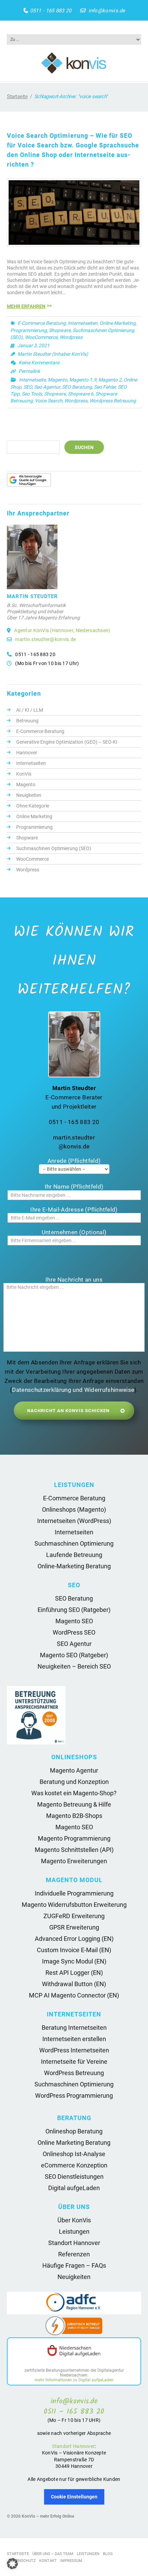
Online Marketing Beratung (74, 2143)
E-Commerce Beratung (42, 323)
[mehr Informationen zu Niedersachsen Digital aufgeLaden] (74, 2351)
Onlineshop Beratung (74, 2131)
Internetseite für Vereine (74, 2062)
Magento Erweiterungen (74, 1861)
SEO (28, 387)
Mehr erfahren (26, 306)
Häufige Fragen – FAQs (74, 2265)
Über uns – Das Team (53, 2554)
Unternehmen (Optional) (74, 1232)
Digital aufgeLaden (74, 2188)
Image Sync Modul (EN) (74, 1961)
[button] (12, 2564)
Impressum (71, 2561)
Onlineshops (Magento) (74, 1509)
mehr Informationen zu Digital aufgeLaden (74, 2380)
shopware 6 (81, 394)
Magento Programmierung (74, 1838)
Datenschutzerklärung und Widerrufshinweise (73, 1390)
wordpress (76, 401)
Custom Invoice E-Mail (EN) (74, 1950)
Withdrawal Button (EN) (74, 1984)
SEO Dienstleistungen (74, 2177)
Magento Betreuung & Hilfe (74, 1804)
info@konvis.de (107, 11)
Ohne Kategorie (33, 806)
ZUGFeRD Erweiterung (74, 1916)
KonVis (24, 774)
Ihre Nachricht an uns (74, 1280)
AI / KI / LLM (30, 710)
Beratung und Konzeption (74, 1782)
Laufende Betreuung (74, 1555)
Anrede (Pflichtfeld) (74, 1161)
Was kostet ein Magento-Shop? (74, 1793)
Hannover (27, 753)
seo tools (32, 394)
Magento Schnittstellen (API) (74, 1850)
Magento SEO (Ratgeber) (74, 1655)
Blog (108, 2554)
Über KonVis (74, 2220)
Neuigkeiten (29, 795)
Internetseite (32, 380)
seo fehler (105, 387)
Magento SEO (74, 1621)
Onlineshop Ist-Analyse (74, 2154)
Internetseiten (83, 323)
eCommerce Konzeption (74, 2165)
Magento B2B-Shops (74, 1816)
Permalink (29, 371)
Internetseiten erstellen (74, 2039)
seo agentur (47, 387)
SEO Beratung (77, 387)
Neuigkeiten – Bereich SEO (74, 1666)
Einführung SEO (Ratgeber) (74, 1610)
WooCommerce (41, 337)
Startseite (17, 96)
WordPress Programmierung (74, 2096)
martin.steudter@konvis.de (45, 639)
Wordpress (71, 337)
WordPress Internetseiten (74, 2050)
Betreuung (27, 721)
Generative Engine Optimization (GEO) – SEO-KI (67, 742)
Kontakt (48, 2561)
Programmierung (29, 330)
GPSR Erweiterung (74, 1927)
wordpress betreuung (113, 401)
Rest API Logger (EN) (74, 1973)
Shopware (60, 330)
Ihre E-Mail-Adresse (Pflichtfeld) (74, 1210)
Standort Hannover (74, 2243)
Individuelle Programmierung (74, 1893)
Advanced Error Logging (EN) (74, 1939)
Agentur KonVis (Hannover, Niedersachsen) (62, 630)
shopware (55, 394)
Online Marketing (118, 323)
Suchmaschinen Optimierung (74, 1543)
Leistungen (74, 2231)
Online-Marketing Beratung (74, 1566)
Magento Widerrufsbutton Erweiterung (74, 1905)
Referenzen (74, 2254)
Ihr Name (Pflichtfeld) (74, 1187)
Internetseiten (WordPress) (74, 1521)
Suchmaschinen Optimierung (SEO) (54, 848)
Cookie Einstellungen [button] (74, 2497)
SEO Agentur (74, 1644)
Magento (57, 380)
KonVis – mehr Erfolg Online (48, 2516)
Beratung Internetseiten (74, 2028)
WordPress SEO (74, 1632)
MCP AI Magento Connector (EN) (74, 1995)
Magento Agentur (74, 1770)
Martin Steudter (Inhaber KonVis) (53, 354)
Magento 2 (110, 380)
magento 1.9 (83, 380)
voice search (49, 401)
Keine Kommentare (39, 363)
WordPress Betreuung (74, 2073)
